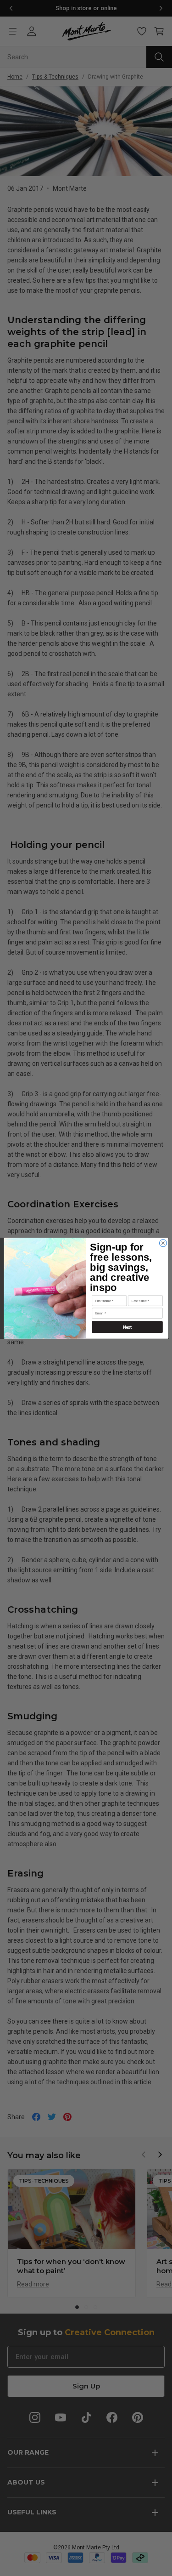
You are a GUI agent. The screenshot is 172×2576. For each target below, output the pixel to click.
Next (127, 1327)
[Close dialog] (163, 1243)
